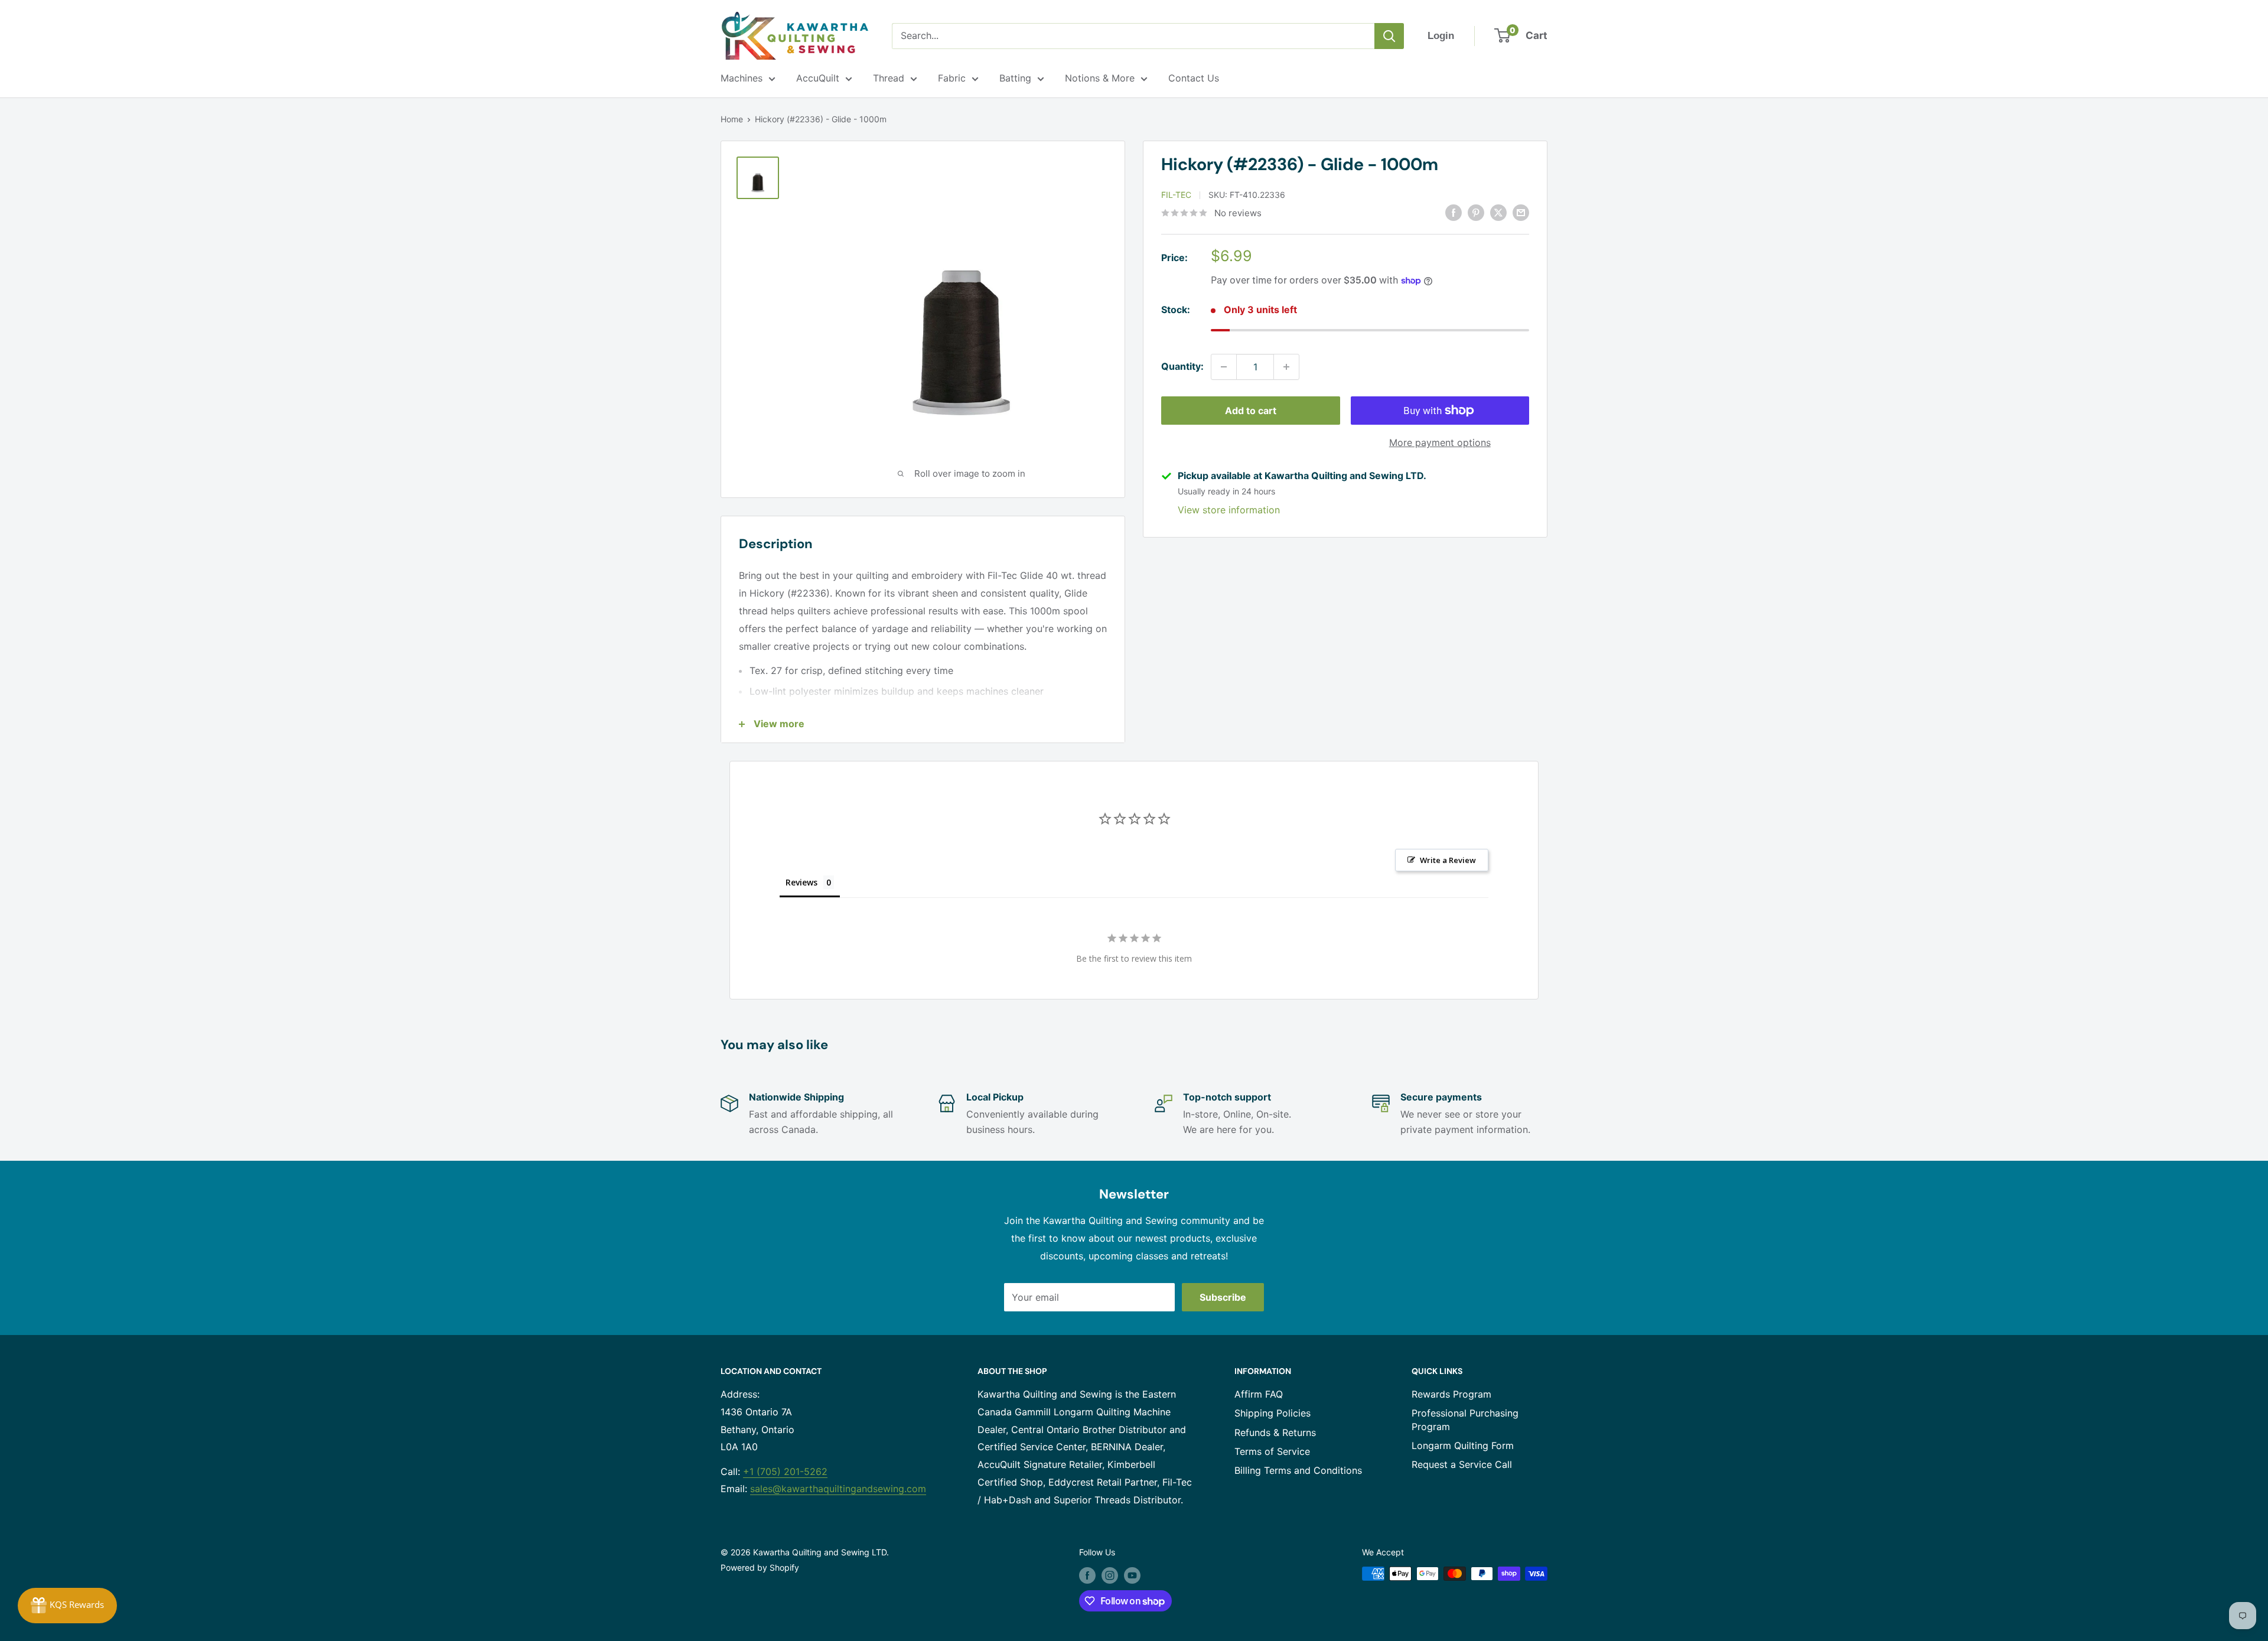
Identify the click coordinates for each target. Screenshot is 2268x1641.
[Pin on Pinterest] (1476, 212)
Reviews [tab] (801, 882)
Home (732, 119)
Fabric (952, 78)
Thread (889, 78)
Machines (742, 78)
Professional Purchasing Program (1465, 1419)
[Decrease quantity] (1224, 367)
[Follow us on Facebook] (1087, 1575)
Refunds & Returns (1275, 1432)
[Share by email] (1521, 212)
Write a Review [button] (1448, 860)
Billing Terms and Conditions (1298, 1470)
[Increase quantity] (1286, 367)
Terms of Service (1272, 1451)
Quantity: (1182, 366)
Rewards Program (1451, 1394)
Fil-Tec (1176, 195)
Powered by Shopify (760, 1567)
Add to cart (1251, 411)
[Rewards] (67, 1606)
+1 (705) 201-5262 (785, 1471)
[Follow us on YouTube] (1132, 1575)
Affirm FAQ (1259, 1394)
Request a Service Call (1462, 1464)
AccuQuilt (818, 78)
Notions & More (1100, 78)
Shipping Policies (1273, 1413)
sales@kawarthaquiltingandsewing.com (838, 1489)
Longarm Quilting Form (1463, 1445)
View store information (1229, 510)
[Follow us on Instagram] (1110, 1575)
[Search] (1389, 36)
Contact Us (1194, 78)
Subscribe (1223, 1297)
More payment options (1440, 442)
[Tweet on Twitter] (1498, 212)
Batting (1015, 78)
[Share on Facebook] (1454, 212)
